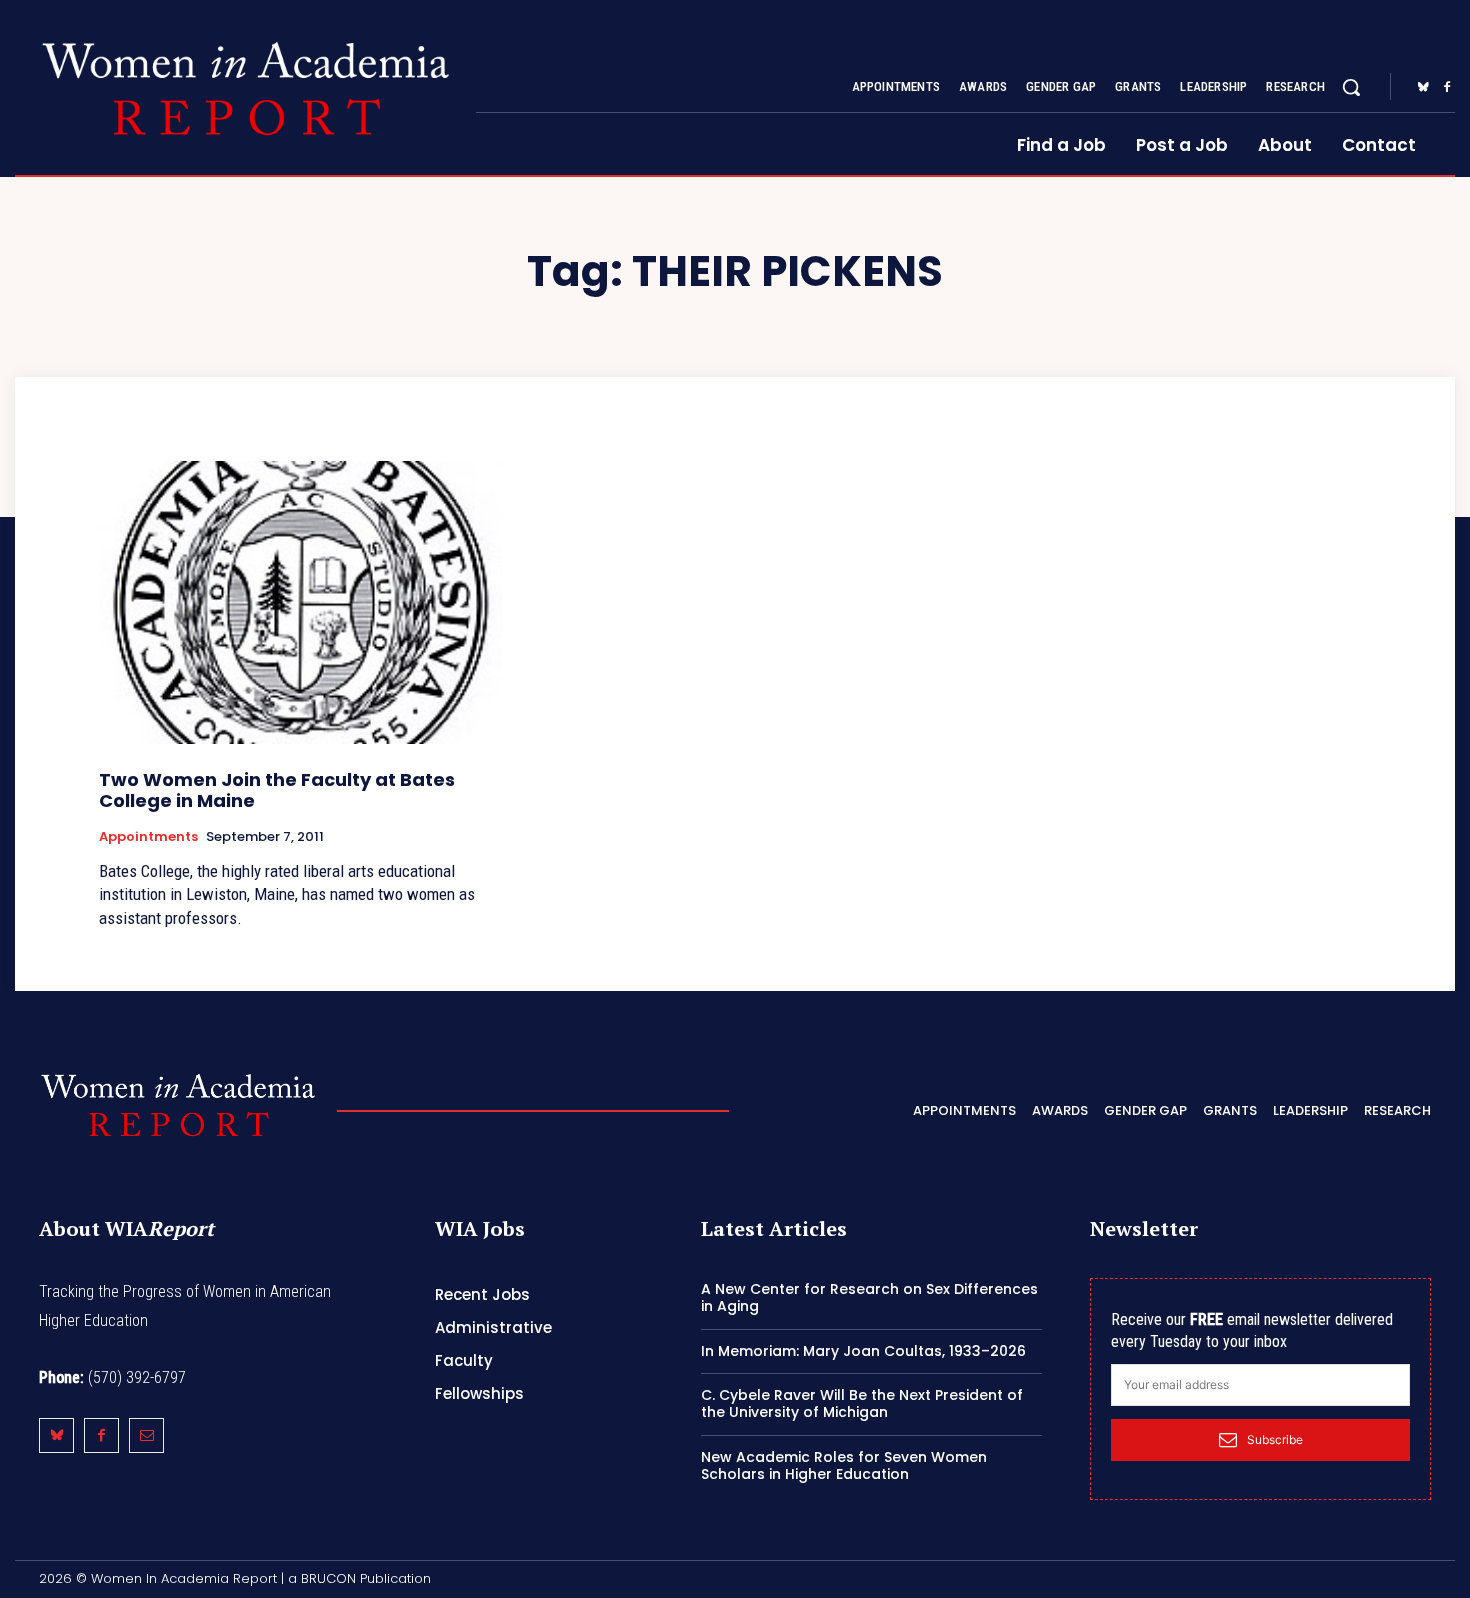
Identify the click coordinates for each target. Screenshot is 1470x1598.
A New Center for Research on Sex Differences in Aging (869, 1297)
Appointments (148, 837)
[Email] (146, 1435)
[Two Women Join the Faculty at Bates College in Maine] (301, 602)
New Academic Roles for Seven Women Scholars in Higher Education (844, 1465)
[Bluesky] (1423, 88)
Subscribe (1275, 1439)
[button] (1351, 87)
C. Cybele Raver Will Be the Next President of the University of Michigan (862, 1403)
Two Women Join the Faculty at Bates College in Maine (277, 790)
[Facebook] (1447, 88)
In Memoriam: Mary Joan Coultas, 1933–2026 (863, 1351)
